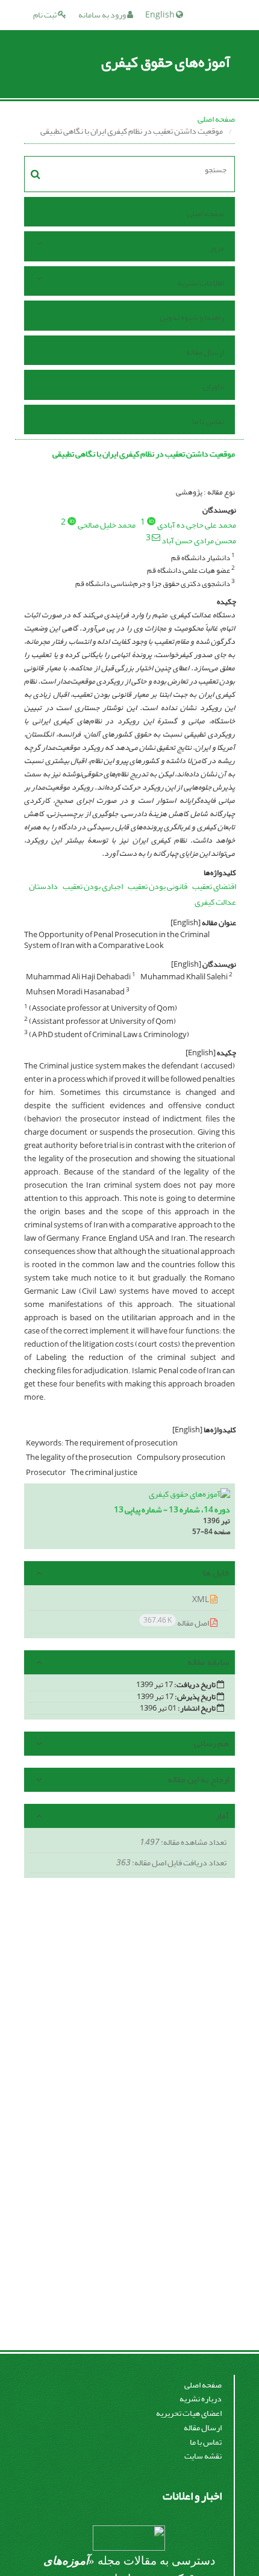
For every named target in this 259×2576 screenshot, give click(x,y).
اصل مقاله (177, 1622)
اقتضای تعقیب (214, 886)
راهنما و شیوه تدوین (192, 317)
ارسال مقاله (205, 352)
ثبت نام (45, 15)
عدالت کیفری (215, 902)
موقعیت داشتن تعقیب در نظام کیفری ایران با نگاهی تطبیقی (144, 454)
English (161, 15)
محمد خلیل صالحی (107, 525)
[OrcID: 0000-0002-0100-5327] (151, 521)
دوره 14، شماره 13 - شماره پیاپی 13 (172, 1510)
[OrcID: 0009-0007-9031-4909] (72, 521)
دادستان (43, 886)
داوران (214, 386)
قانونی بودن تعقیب (158, 886)
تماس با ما (208, 421)
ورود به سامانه (103, 15)
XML (201, 1599)
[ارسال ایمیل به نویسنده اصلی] (156, 537)
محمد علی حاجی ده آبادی (197, 525)
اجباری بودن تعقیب (93, 886)
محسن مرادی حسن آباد (199, 541)
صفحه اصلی (216, 119)
